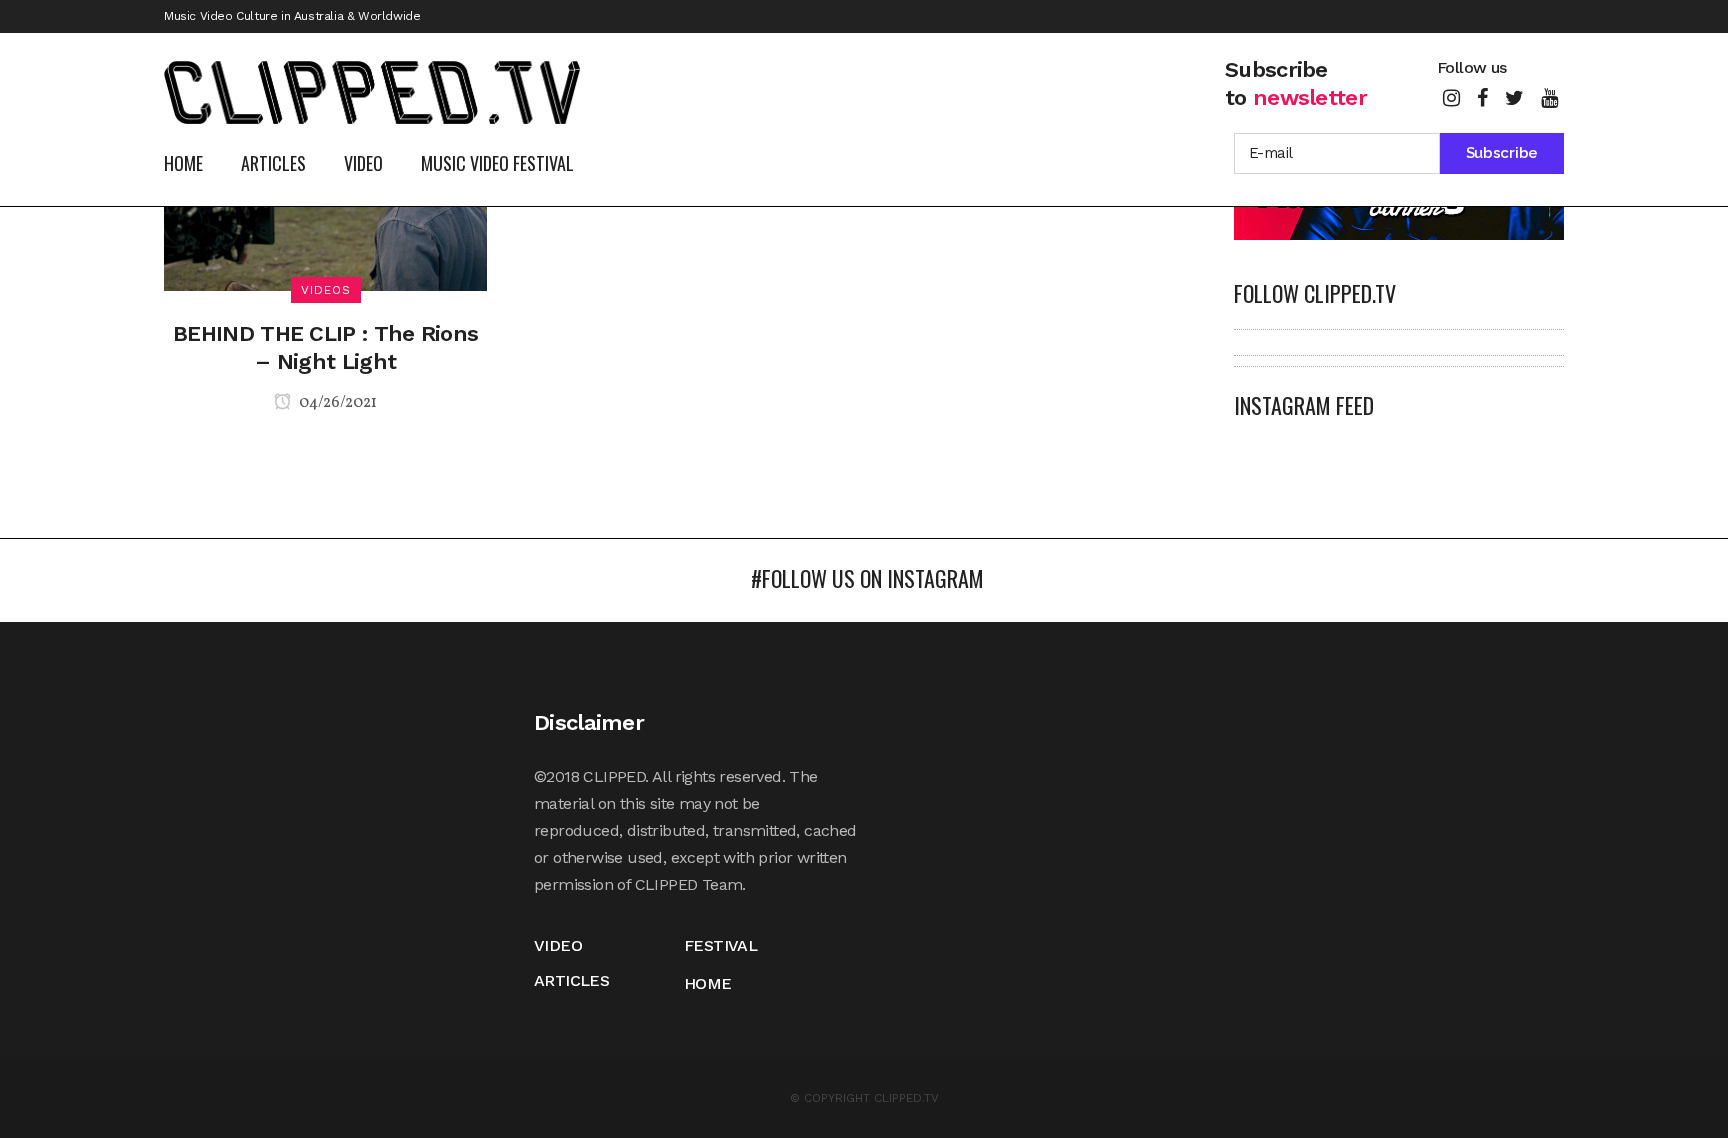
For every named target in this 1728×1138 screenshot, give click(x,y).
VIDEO (558, 945)
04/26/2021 (336, 403)
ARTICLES (571, 980)
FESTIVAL (720, 945)
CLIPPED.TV (906, 1098)
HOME (708, 983)
